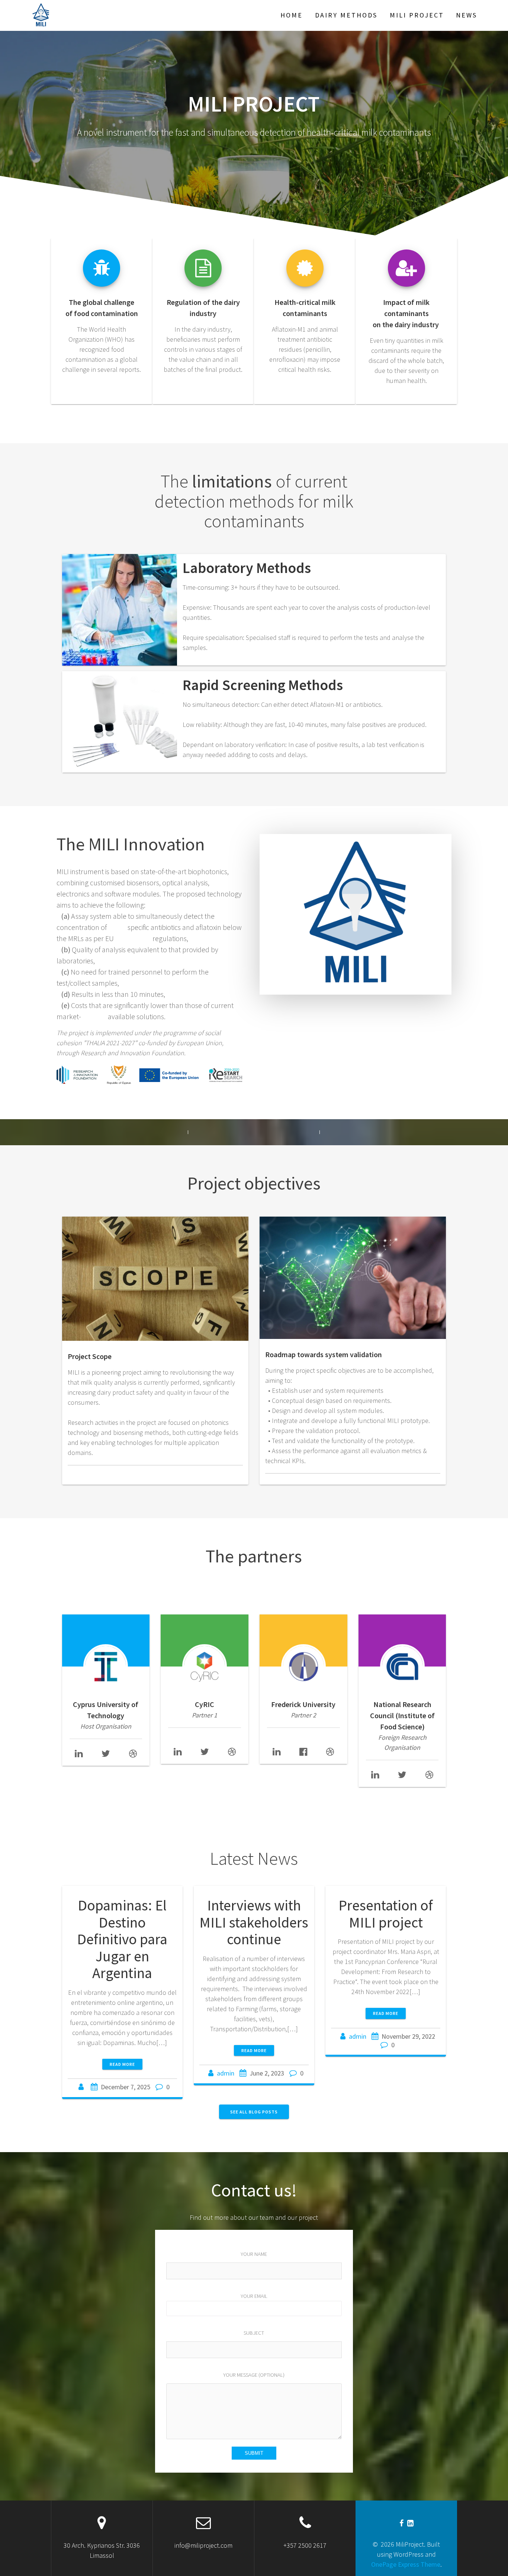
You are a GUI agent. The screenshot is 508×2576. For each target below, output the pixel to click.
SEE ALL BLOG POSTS (254, 2112)
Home (292, 15)
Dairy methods (346, 15)
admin (226, 2073)
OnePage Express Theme (406, 2564)
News (467, 15)
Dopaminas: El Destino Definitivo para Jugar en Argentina (122, 1939)
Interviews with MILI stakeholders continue (254, 1922)
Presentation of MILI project (386, 1914)
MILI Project (417, 15)
